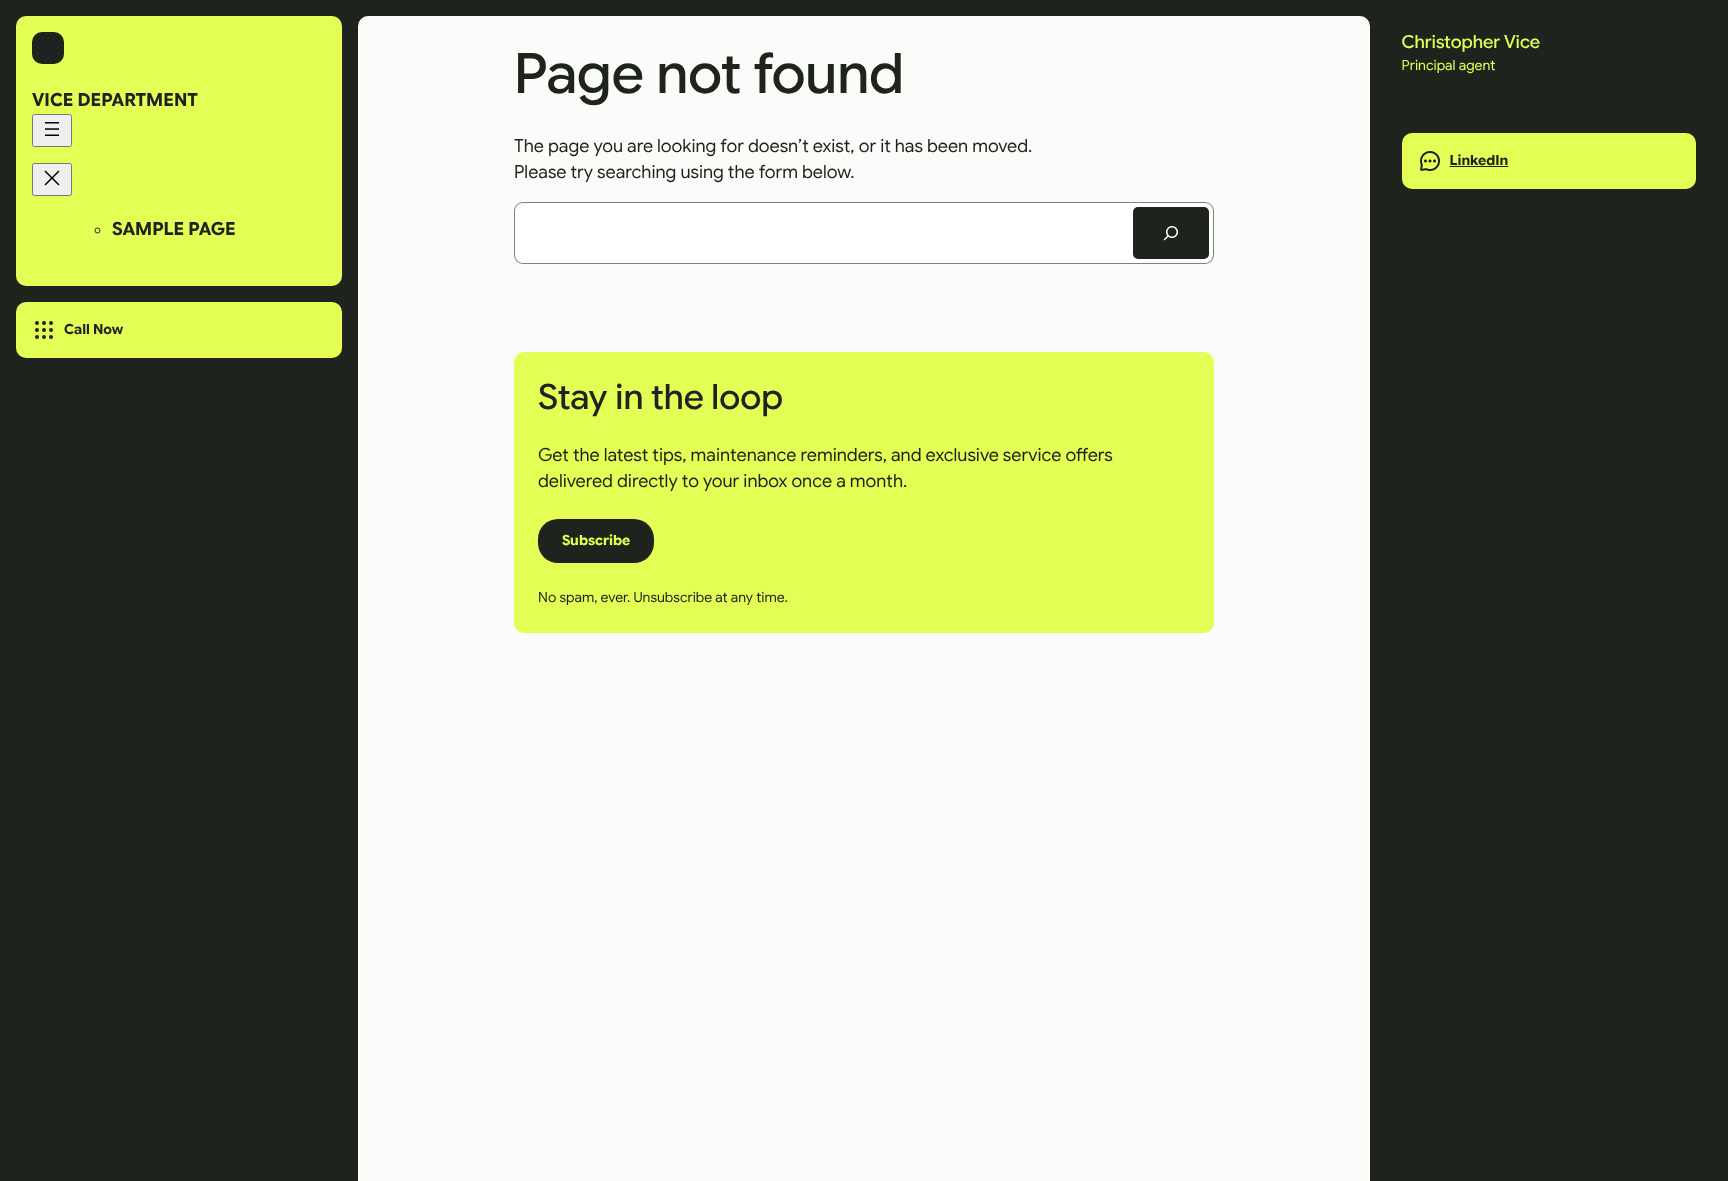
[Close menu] (52, 179)
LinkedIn (1479, 161)
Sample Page (174, 230)
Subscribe (596, 540)
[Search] (1171, 233)
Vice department (115, 101)
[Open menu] (52, 130)
